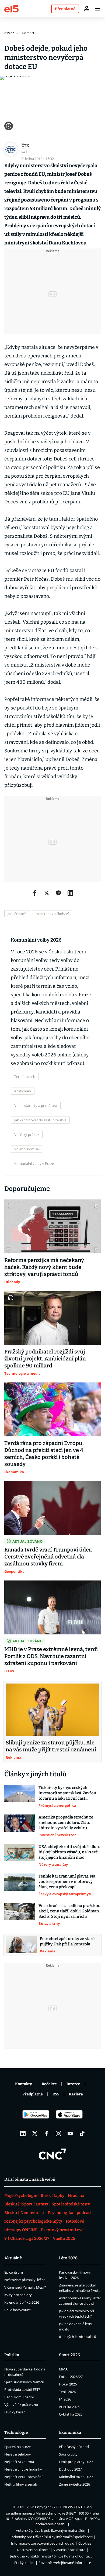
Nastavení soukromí (33, 2550)
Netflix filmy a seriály (21, 2484)
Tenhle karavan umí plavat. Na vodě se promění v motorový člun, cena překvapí (67, 1882)
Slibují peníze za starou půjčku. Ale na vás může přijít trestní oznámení (51, 1746)
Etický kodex (24, 2563)
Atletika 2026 (69, 2407)
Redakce (49, 2084)
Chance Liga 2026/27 (30, 2238)
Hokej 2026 (68, 2384)
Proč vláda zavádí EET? (22, 2390)
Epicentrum (14, 2272)
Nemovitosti (32, 2213)
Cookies (85, 2543)
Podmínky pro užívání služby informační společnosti (51, 2537)
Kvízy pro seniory (18, 2295)
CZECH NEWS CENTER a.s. (72, 2507)
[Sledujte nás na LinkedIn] (23, 2134)
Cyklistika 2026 (71, 2414)
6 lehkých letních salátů (78, 2337)
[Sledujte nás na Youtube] (70, 2134)
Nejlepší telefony (18, 2454)
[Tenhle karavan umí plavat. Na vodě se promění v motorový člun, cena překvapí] (20, 1885)
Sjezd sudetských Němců (24, 2382)
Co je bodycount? (18, 2310)
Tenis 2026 (67, 2392)
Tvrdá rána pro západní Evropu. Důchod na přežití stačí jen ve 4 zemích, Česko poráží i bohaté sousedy (44, 1454)
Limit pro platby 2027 (76, 2462)
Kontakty (24, 2084)
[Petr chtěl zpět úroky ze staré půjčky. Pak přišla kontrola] (21, 1945)
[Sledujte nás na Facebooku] (47, 2134)
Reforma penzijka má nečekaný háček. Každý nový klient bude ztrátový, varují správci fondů (44, 1267)
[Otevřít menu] (97, 9)
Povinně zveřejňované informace (65, 2563)
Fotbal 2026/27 (71, 2377)
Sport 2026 (69, 2355)
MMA (63, 2369)
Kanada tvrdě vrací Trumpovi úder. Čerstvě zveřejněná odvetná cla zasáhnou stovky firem (48, 1557)
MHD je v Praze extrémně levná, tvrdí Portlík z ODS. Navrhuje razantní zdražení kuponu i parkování (51, 1656)
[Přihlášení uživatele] (87, 9)
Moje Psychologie (21, 2196)
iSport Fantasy (34, 2204)
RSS (56, 2094)
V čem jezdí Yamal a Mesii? (25, 2287)
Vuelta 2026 (64, 2238)
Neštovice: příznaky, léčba (25, 2280)
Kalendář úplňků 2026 (22, 2302)
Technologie (16, 2432)
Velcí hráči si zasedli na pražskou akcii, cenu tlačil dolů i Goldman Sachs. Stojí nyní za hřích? (69, 1911)
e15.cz (9, 33)
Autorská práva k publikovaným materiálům (51, 2530)
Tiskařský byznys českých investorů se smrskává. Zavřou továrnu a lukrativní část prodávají (67, 1793)
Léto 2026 (68, 2258)
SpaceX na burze (17, 2447)
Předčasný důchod (74, 2447)
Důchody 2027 (70, 2469)
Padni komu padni (19, 2397)
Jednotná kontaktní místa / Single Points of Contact (51, 2556)
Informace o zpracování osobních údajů (43, 2543)
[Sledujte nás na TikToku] (82, 2134)
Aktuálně (13, 2258)
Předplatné (33, 2094)
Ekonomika (70, 2432)
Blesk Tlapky (52, 2196)
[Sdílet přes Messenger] (58, 893)
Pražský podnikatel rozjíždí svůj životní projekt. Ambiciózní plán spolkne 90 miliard (45, 1359)
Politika (12, 2355)
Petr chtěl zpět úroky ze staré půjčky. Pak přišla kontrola (67, 1941)
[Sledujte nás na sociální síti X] (35, 2134)
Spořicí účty (68, 2454)
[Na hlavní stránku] (11, 8)
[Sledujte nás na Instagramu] (58, 2134)
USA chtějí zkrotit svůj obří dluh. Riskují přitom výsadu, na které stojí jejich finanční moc (69, 1852)
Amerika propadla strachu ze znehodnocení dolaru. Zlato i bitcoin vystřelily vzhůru (66, 1823)
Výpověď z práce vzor (21, 2405)
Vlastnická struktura (69, 2550)
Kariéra (76, 2094)
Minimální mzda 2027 (76, 2477)
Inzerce (73, 2084)
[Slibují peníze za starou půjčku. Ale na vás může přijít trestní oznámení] (52, 1710)
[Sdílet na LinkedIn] (70, 893)
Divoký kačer (15, 2412)
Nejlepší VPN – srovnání (23, 2477)
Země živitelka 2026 (74, 2484)
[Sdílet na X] (47, 893)
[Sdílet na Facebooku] (35, 893)
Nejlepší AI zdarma (19, 2462)
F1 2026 (65, 2399)
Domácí (28, 33)
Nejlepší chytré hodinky (23, 2469)
